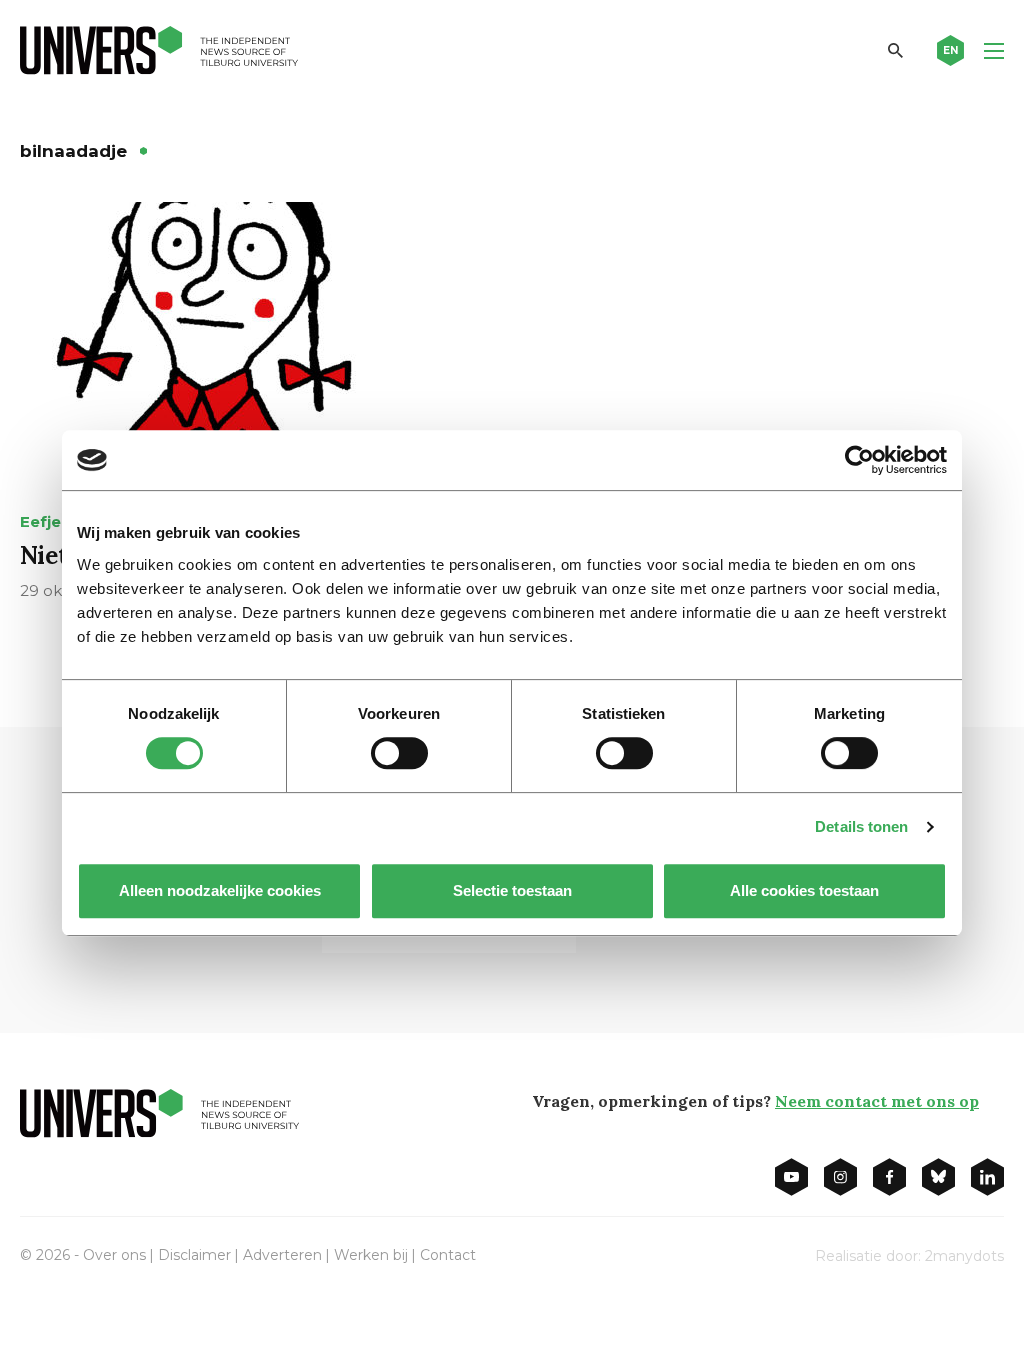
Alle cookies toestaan (804, 890)
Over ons (114, 1255)
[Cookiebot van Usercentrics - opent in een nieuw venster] (859, 460)
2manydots (964, 1256)
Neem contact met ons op (877, 1101)
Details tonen (861, 826)
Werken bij (371, 1255)
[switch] (399, 753)
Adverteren (282, 1255)
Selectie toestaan (512, 890)
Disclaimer (194, 1255)
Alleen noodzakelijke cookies (220, 890)
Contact (448, 1255)
